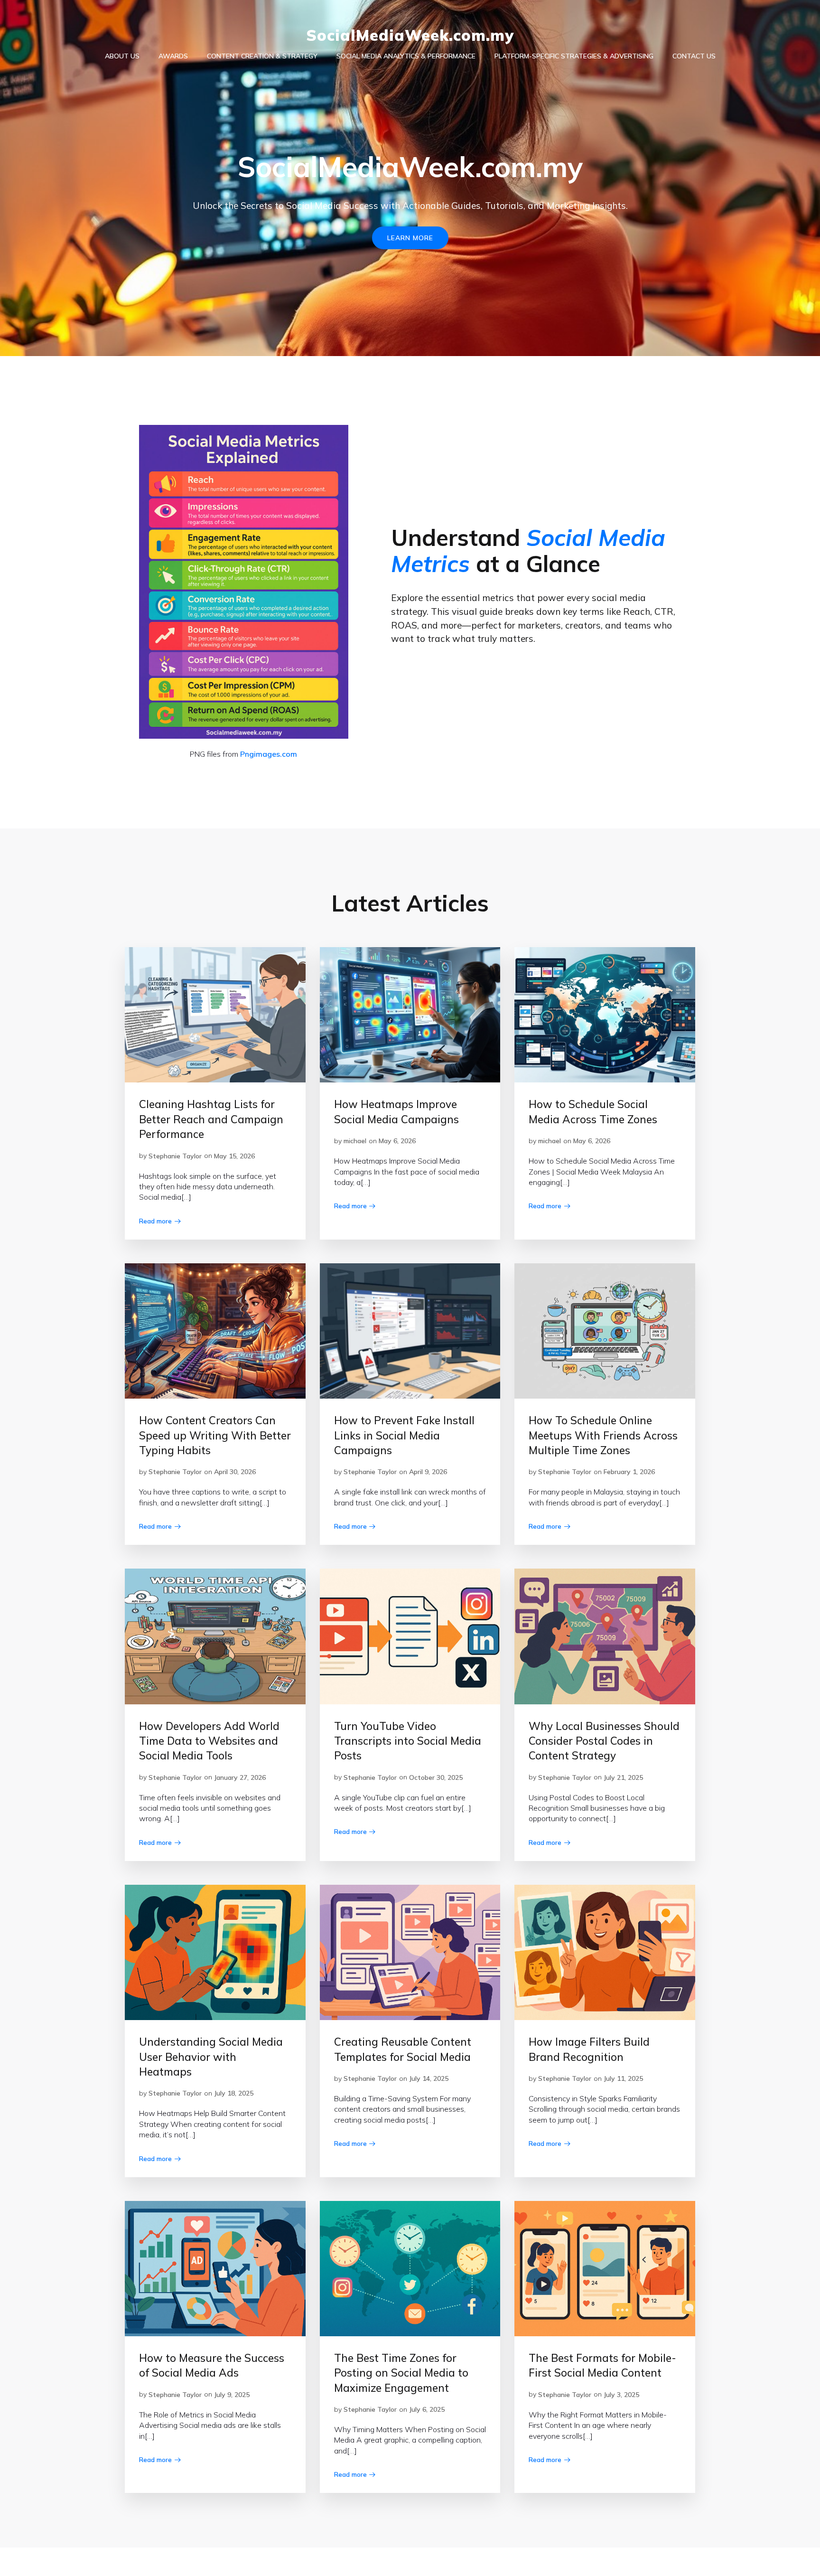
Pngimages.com (269, 754)
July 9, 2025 (232, 2395)
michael (355, 1141)
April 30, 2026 (235, 1472)
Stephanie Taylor (175, 1156)
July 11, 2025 (623, 2078)
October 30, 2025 (436, 1777)
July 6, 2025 (427, 2409)
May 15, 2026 (234, 1156)
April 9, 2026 (428, 1472)
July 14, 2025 (429, 2078)
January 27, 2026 (240, 1777)
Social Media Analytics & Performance (406, 56)
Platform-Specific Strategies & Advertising (574, 56)
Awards (173, 56)
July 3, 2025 (621, 2395)
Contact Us (694, 56)
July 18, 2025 (234, 2093)
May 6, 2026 (397, 1141)
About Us (122, 56)
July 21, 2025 (623, 1777)
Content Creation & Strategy (262, 56)
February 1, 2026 (629, 1472)
